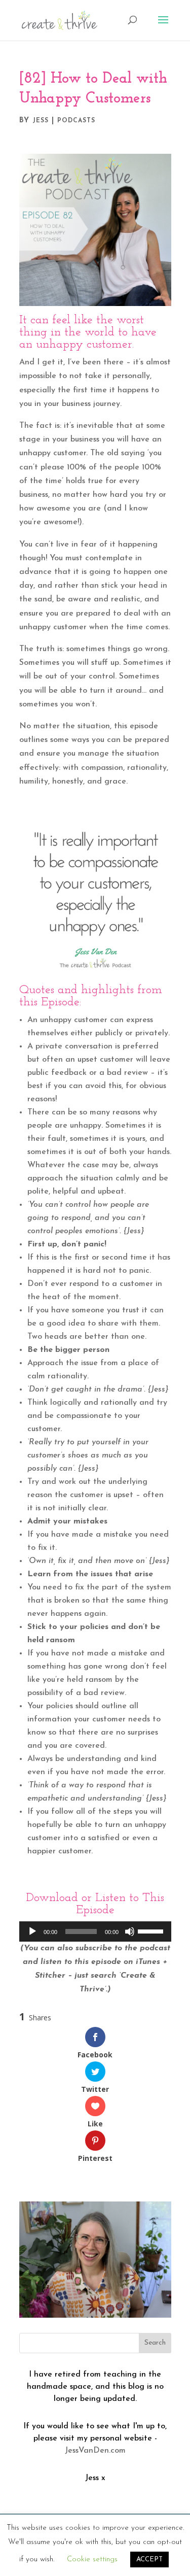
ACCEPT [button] (149, 2560)
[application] (95, 1931)
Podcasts (76, 121)
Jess (41, 121)
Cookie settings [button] (92, 2560)
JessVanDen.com (95, 2451)
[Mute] (130, 1931)
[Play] (32, 1931)
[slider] (152, 1930)
